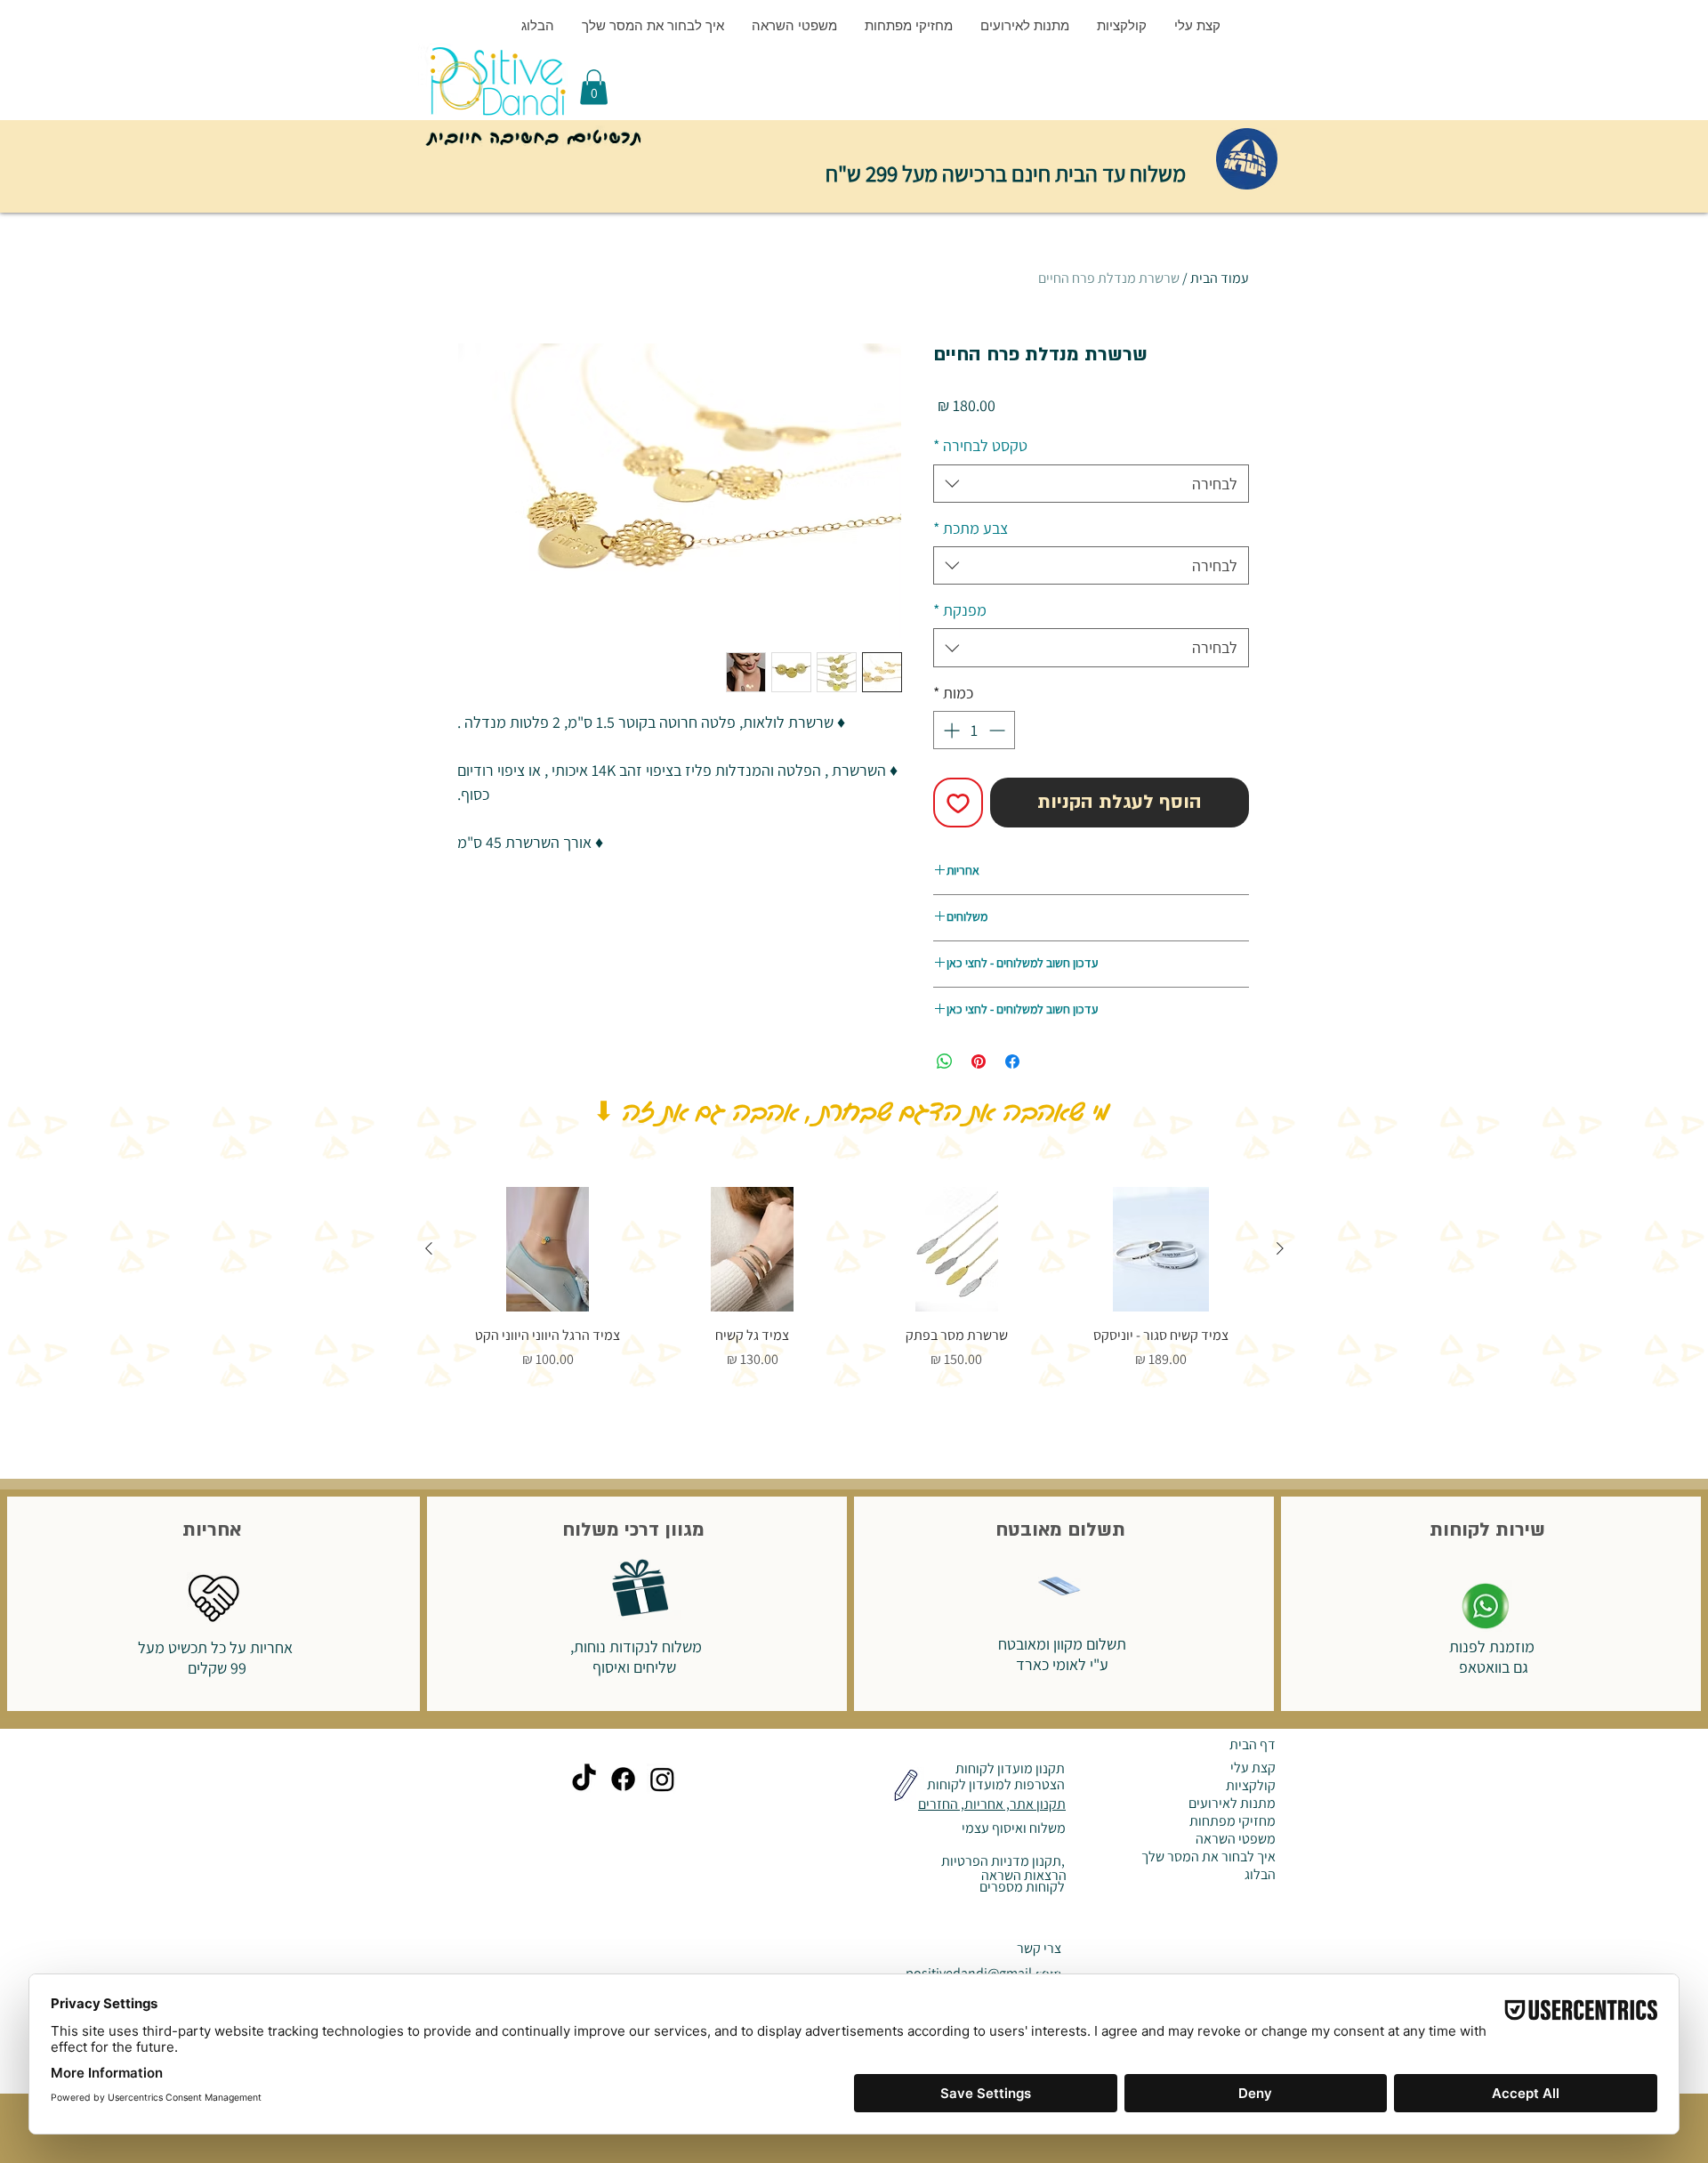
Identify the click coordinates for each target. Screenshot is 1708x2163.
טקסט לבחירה (980, 445)
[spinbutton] (974, 730)
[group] (854, 1279)
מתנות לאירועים (1232, 1804)
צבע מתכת (971, 528)
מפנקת (960, 610)
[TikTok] (584, 1779)
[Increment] (950, 730)
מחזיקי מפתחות (1233, 1821)
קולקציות (1251, 1786)
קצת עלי (1253, 1768)
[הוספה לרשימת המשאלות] (958, 803)
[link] (594, 87)
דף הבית (1253, 1744)
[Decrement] (999, 730)
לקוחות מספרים (1021, 1887)
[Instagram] (662, 1779)
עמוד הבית (1220, 278)
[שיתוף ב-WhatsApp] (945, 1061)
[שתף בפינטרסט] (979, 1061)
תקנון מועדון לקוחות (1009, 1768)
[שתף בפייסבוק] (1012, 1061)
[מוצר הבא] (429, 1248)
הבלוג (1260, 1875)
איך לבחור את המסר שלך (1208, 1857)
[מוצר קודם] (1280, 1248)
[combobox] (1091, 484)
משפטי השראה (1236, 1839)
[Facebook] (623, 1779)
